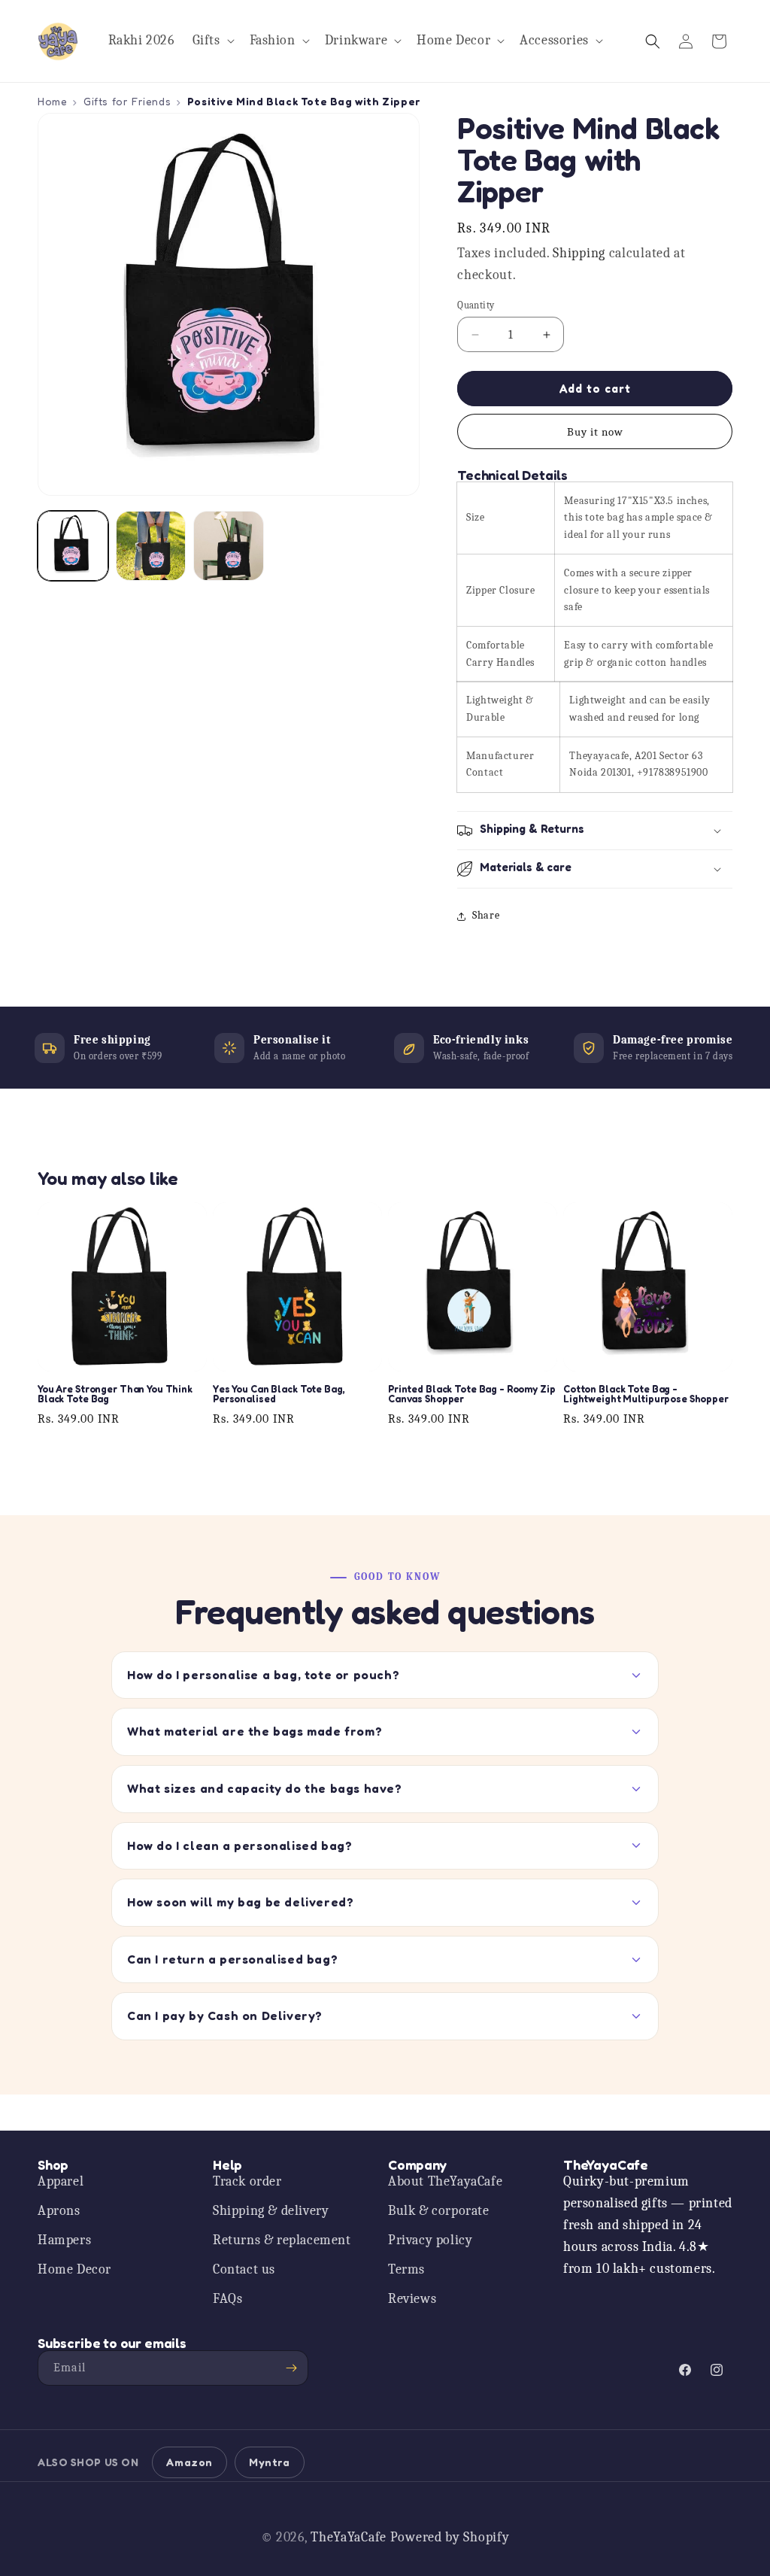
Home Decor (74, 2269)
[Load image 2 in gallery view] (151, 546)
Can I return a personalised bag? (232, 1959)
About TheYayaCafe (445, 2181)
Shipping (579, 253)
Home (52, 101)
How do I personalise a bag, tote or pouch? (263, 1675)
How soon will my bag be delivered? (240, 1902)
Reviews (412, 2299)
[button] (212, 41)
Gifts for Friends (127, 101)
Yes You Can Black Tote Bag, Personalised (279, 1394)
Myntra (270, 2462)
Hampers (64, 2240)
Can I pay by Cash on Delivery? (225, 2016)
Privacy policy (430, 2240)
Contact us (244, 2269)
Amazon (189, 2462)
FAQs (227, 2299)
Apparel (61, 2181)
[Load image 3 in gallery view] (229, 546)
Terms (406, 2269)
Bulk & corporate (439, 2211)
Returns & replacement (282, 2240)
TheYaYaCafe (349, 2537)
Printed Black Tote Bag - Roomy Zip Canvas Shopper (472, 1394)
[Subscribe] (291, 2368)
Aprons (59, 2211)
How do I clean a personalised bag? (239, 1845)
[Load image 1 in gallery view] (73, 546)
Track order (247, 2181)
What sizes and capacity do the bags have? (265, 1788)
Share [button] (486, 915)
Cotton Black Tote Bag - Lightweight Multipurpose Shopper (646, 1394)
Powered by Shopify (450, 2537)
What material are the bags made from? (255, 1731)
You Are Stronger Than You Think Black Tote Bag (115, 1394)
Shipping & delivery (271, 2211)
